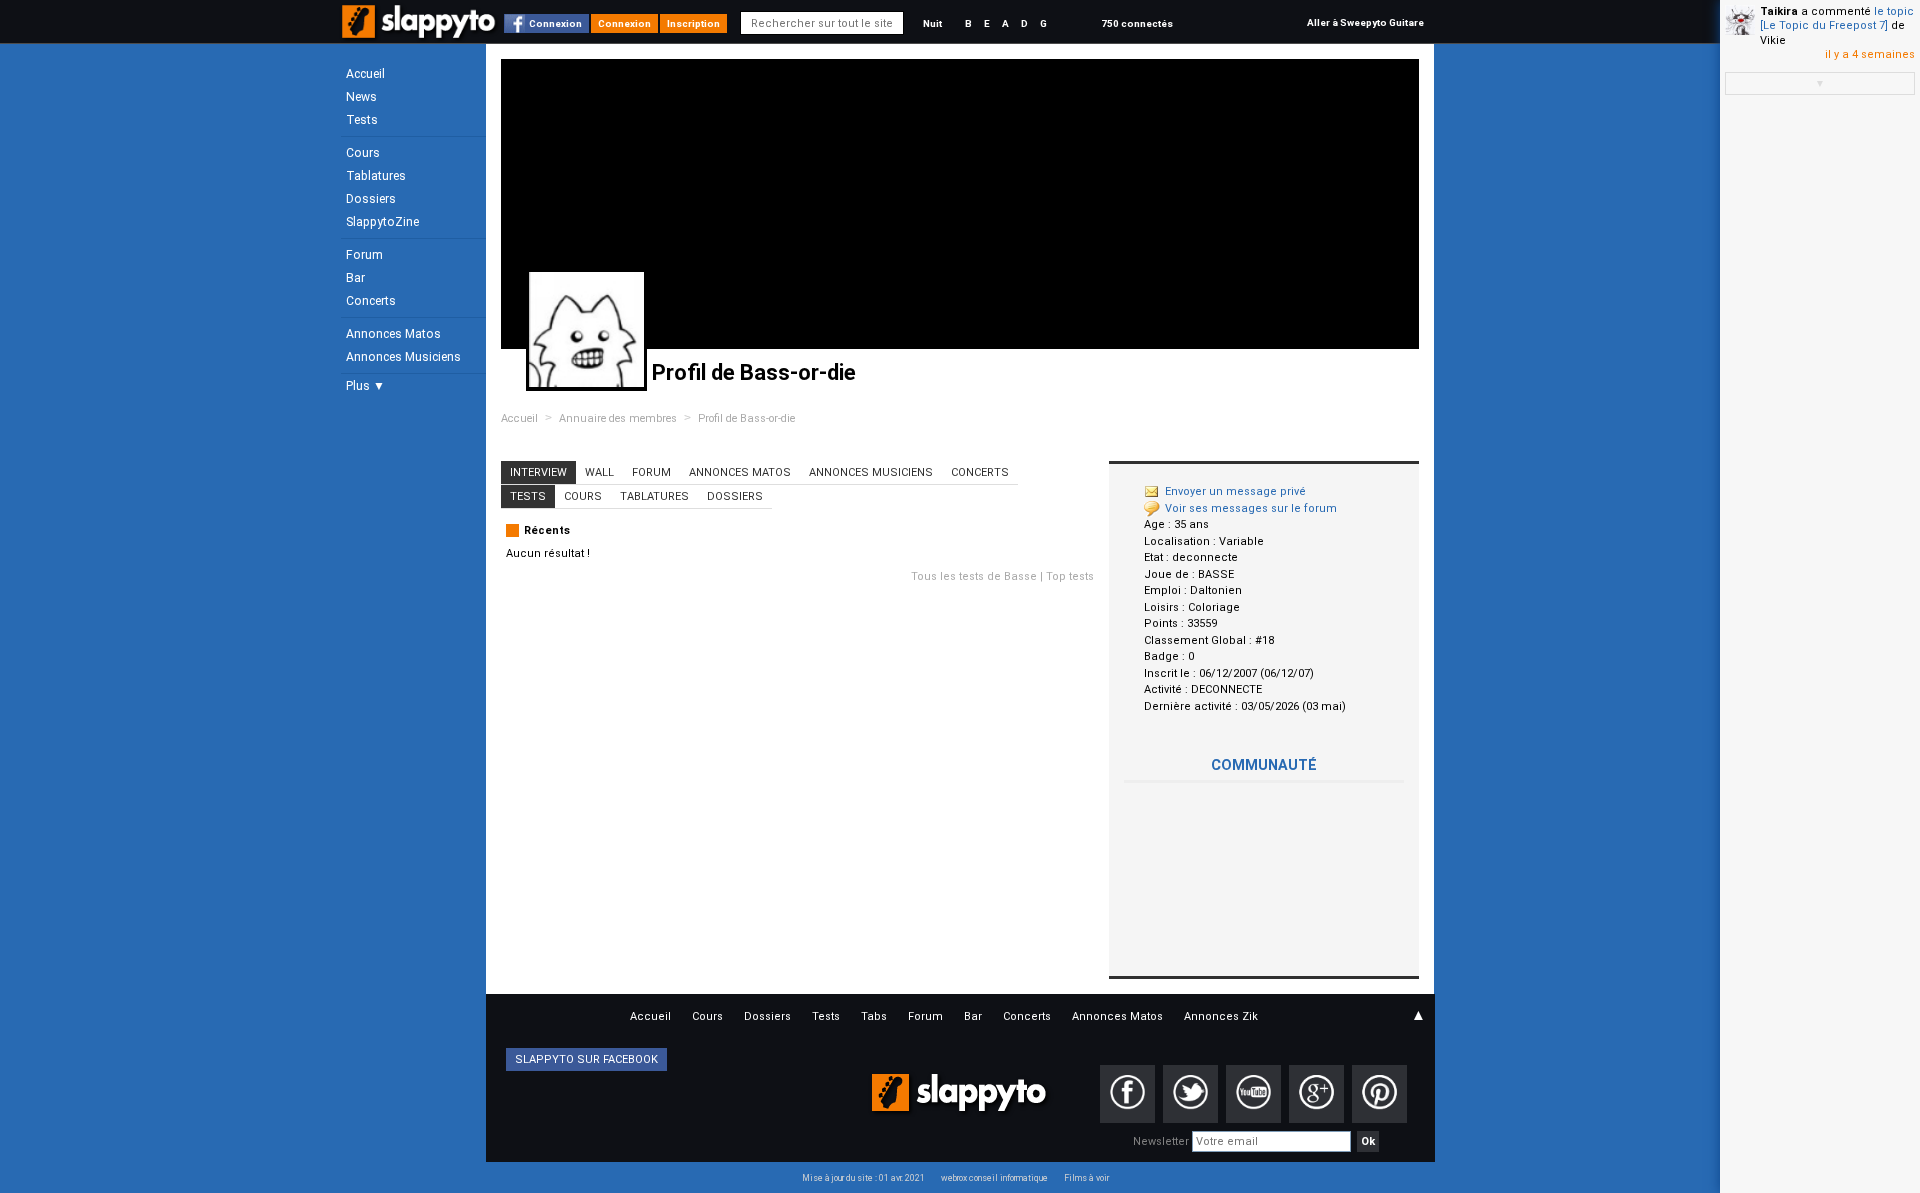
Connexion (555, 23)
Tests (362, 120)
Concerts (371, 301)
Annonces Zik (1221, 1016)
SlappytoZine (382, 222)
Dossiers (371, 199)
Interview (538, 472)
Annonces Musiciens (403, 357)
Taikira (1779, 11)
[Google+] (1316, 1094)
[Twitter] (1190, 1094)
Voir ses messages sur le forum (1251, 508)
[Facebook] (1127, 1094)
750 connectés (1137, 23)
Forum (364, 255)
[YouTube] (1253, 1094)
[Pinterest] (1379, 1094)
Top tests (1070, 576)
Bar (355, 278)
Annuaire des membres (618, 418)
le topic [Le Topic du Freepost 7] (1837, 18)
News (361, 97)
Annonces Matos (393, 334)
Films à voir (1086, 1178)
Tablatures (376, 176)
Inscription (693, 23)
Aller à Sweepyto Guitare (1365, 22)
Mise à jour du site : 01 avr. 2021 (863, 1178)
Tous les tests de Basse (974, 576)
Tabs (874, 1016)
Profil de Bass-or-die (746, 418)
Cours (363, 153)
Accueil (365, 74)
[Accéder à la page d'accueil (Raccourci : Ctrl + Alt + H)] (420, 31)
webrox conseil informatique (994, 1178)
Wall (599, 472)
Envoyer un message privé (1235, 491)
